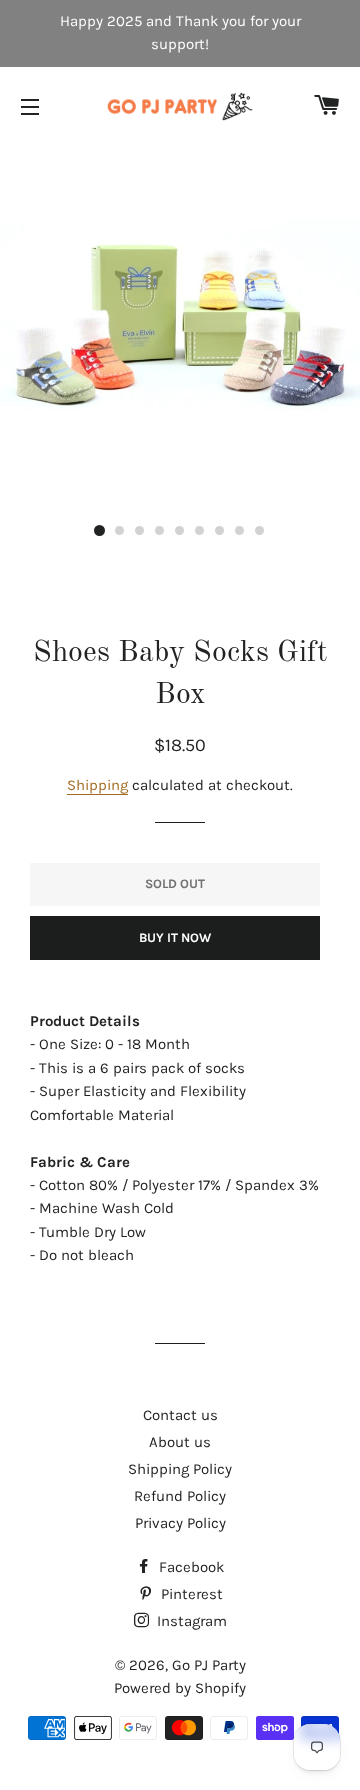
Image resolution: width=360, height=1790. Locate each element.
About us (180, 1442)
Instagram (190, 1621)
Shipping (97, 785)
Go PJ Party (209, 1665)
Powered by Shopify (180, 1688)
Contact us (180, 1415)
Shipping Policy (180, 1469)
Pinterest (190, 1594)
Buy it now (175, 937)
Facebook (189, 1567)
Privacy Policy (180, 1523)
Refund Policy (180, 1496)
